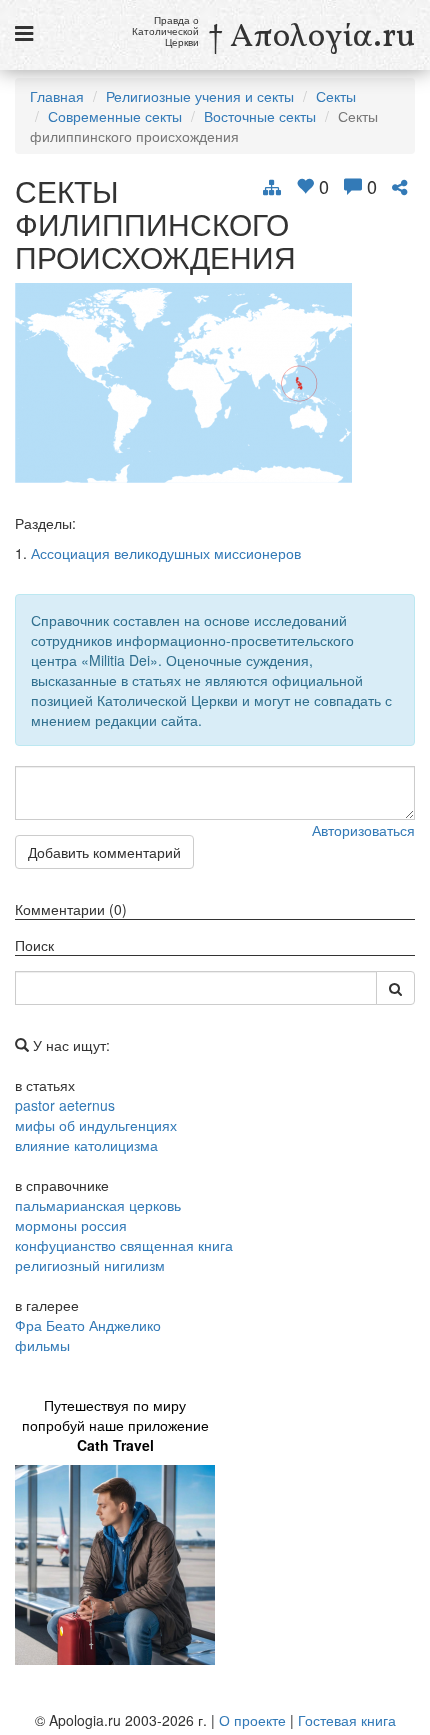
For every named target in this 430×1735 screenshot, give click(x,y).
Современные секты (115, 116)
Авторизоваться (363, 830)
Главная (57, 96)
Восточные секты (260, 116)
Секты (336, 96)
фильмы (42, 1345)
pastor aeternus (65, 1105)
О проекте (252, 1720)
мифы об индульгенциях (96, 1125)
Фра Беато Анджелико (88, 1325)
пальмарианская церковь (98, 1205)
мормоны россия (71, 1225)
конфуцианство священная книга (124, 1245)
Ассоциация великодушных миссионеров (166, 553)
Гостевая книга (347, 1720)
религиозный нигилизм (90, 1265)
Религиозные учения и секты (200, 96)
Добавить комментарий (104, 852)
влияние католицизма (86, 1145)
